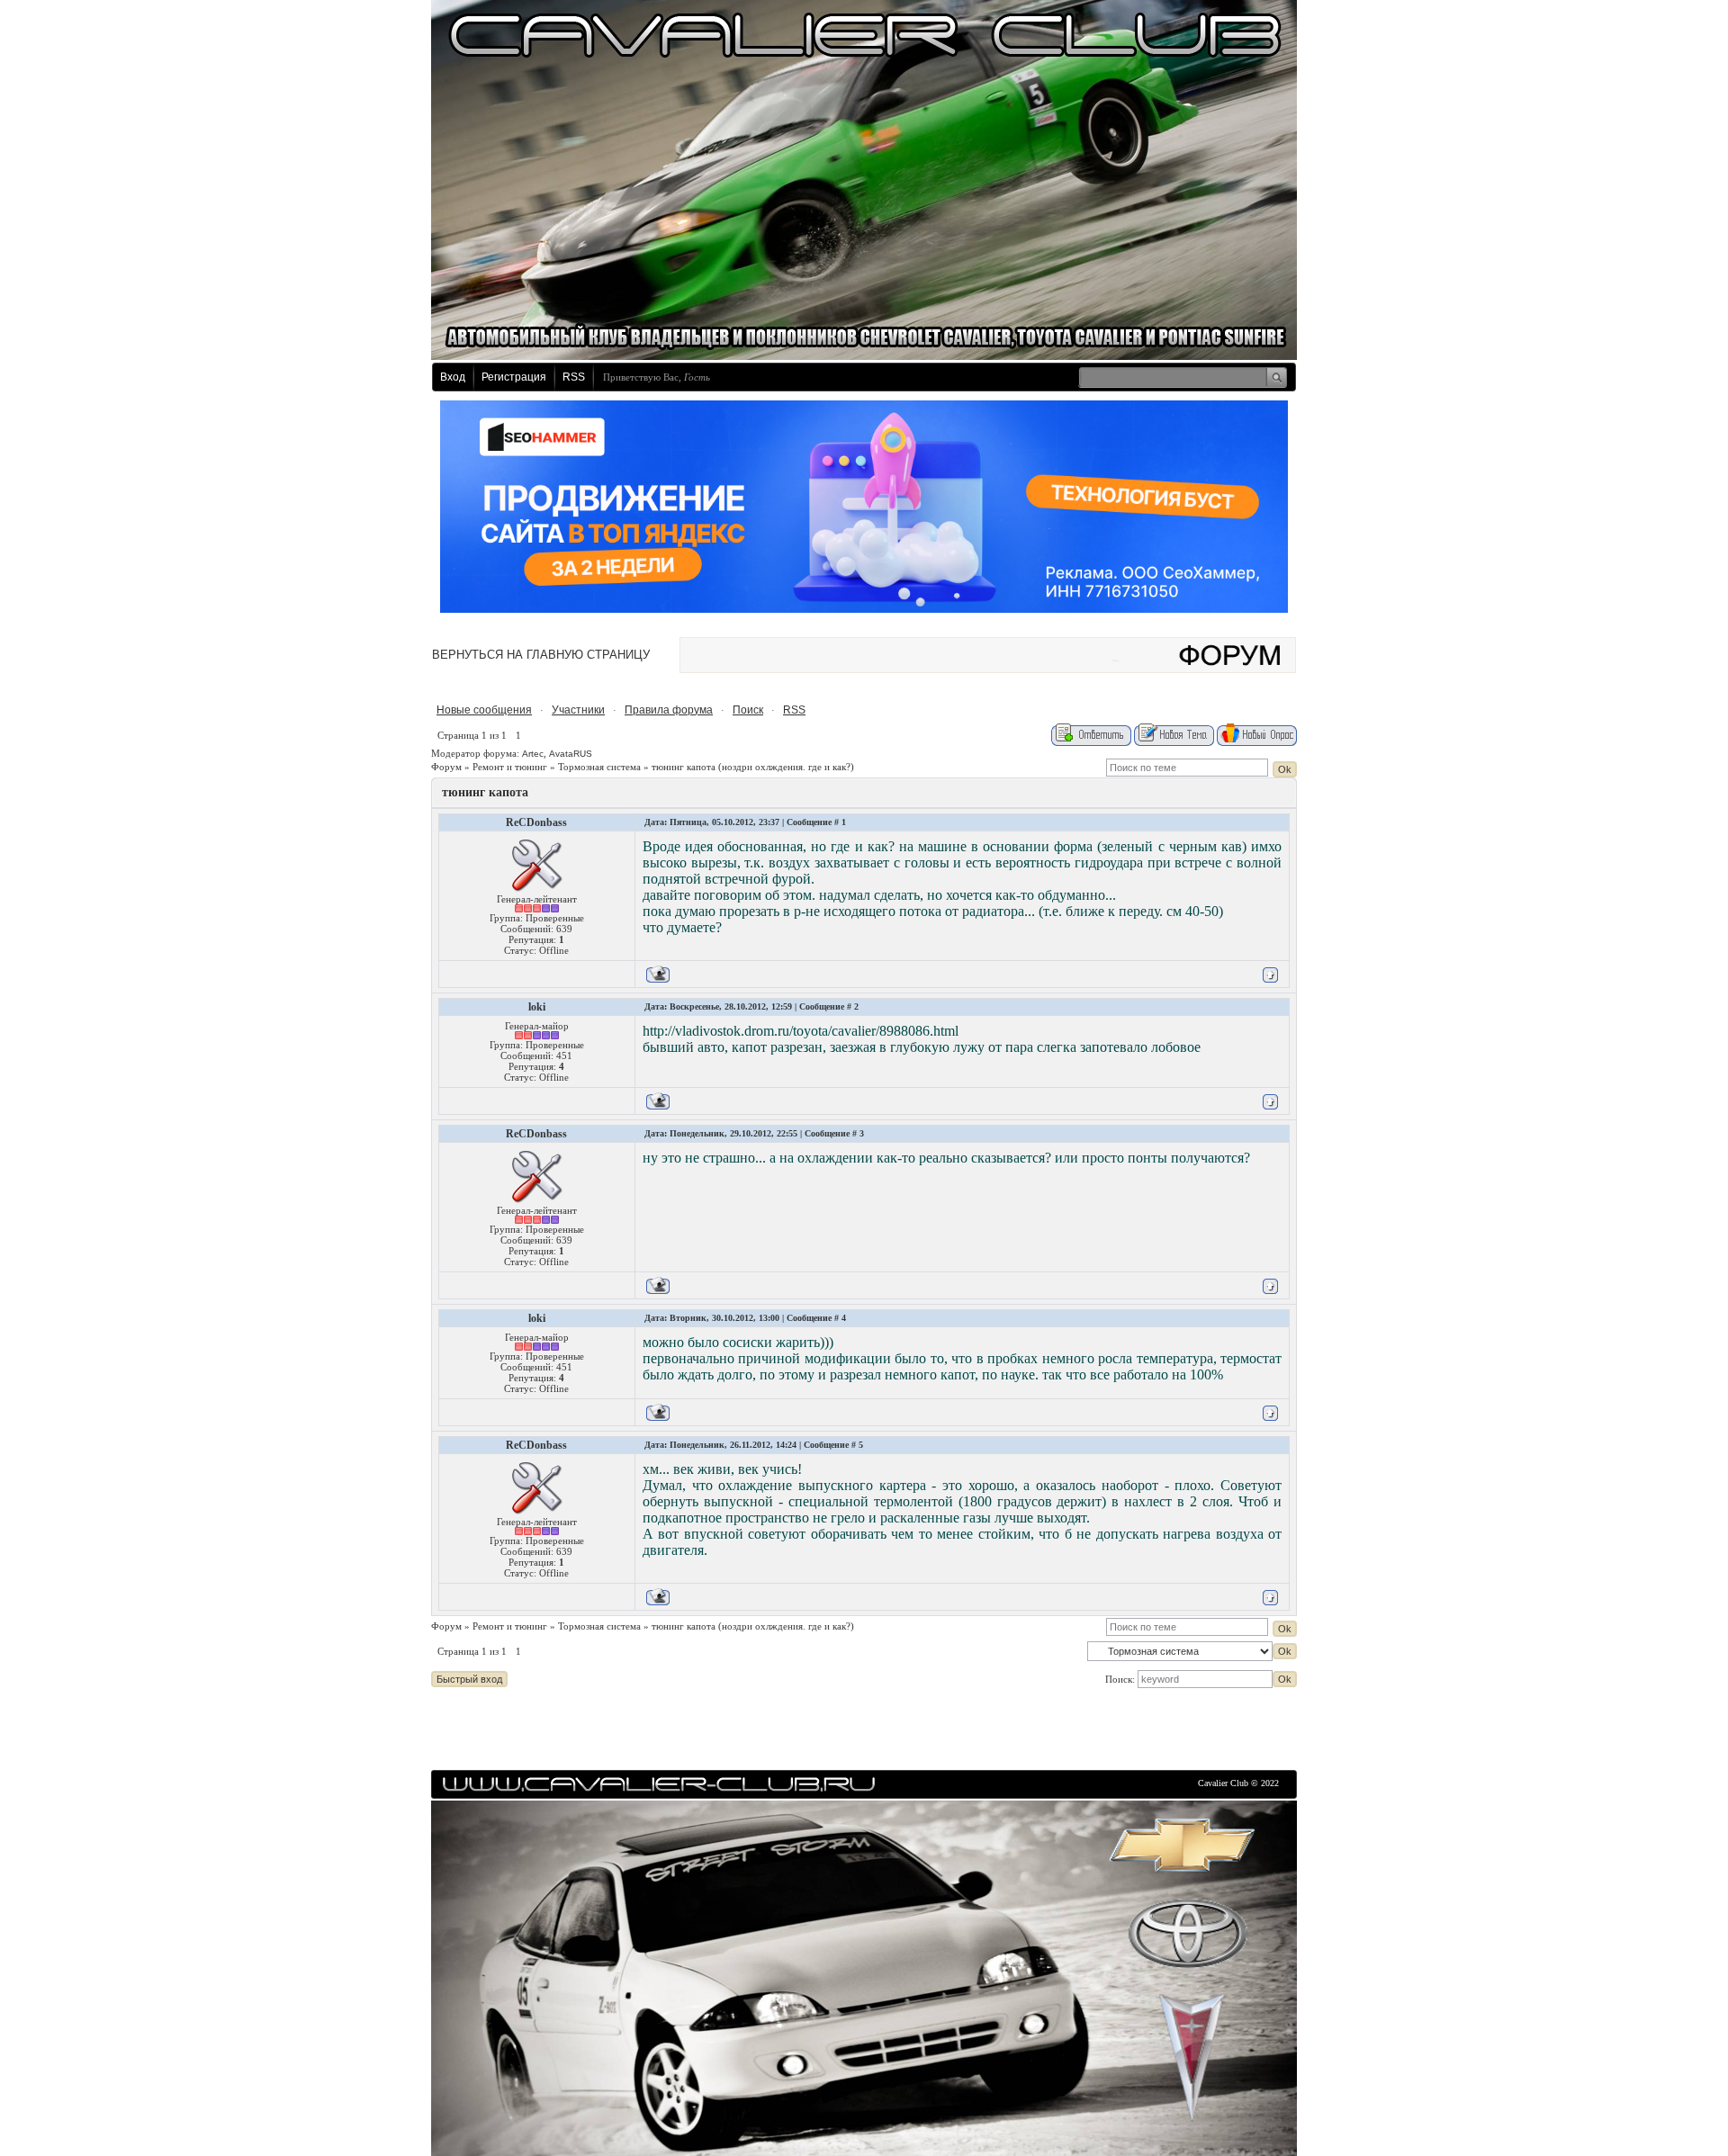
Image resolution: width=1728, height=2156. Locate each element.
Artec (533, 754)
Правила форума (669, 710)
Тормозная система (599, 767)
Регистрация (514, 377)
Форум (446, 767)
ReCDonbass (536, 822)
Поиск (748, 710)
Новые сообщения (484, 710)
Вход (453, 377)
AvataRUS (571, 754)
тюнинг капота (684, 767)
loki (537, 1007)
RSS (574, 377)
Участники (578, 710)
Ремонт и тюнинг (510, 767)
